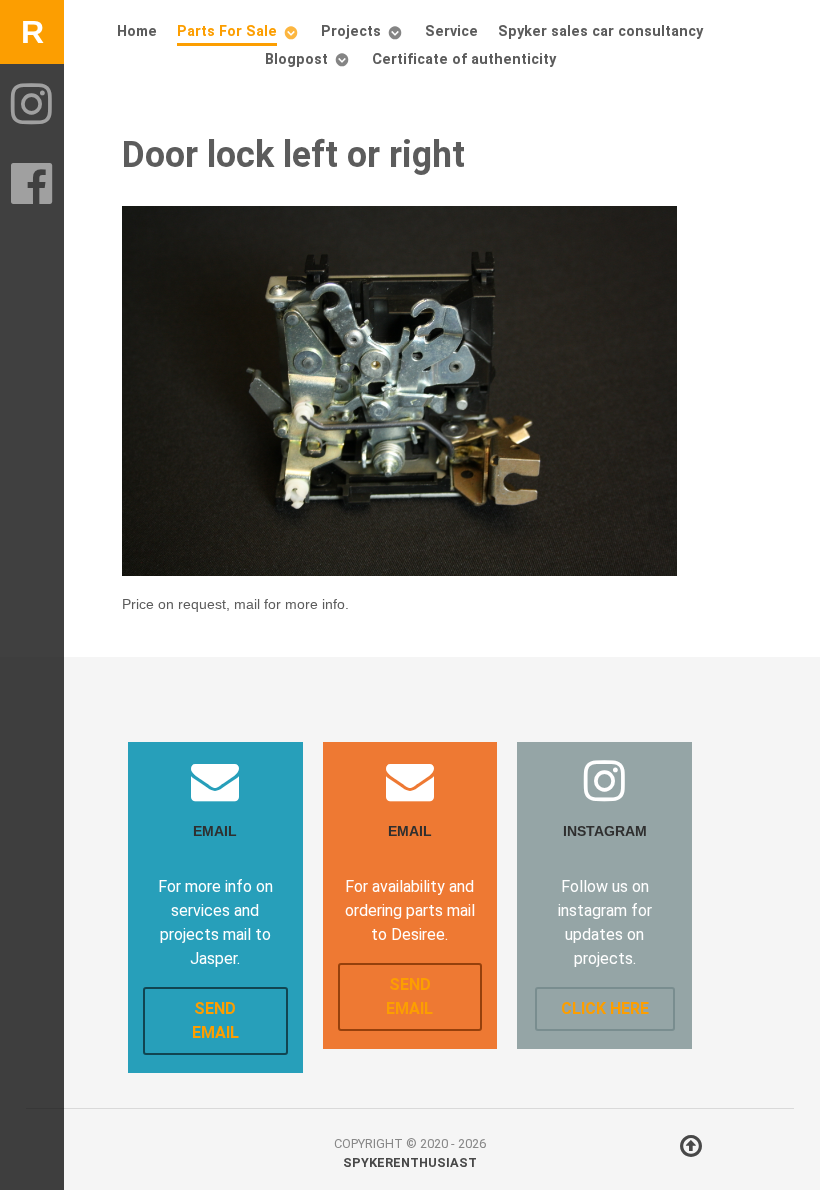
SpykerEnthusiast (410, 1162)
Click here (605, 1008)
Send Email (215, 1020)
